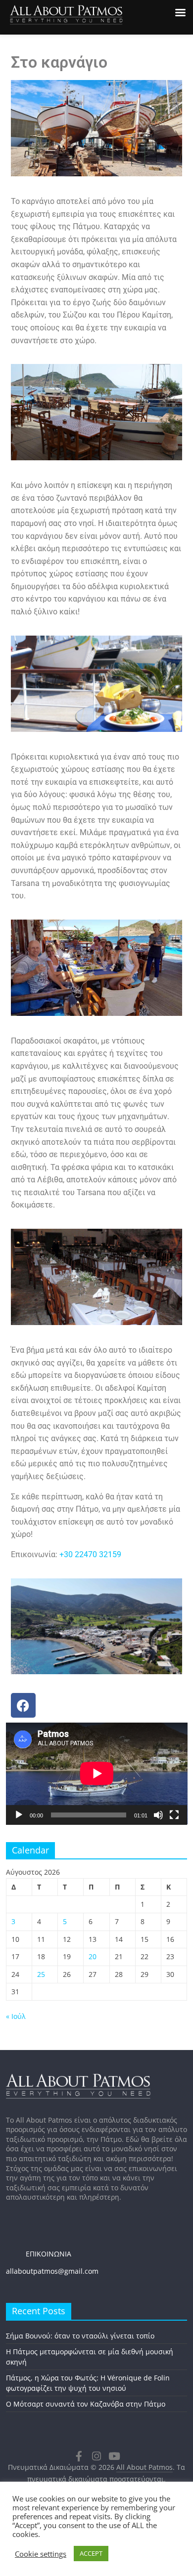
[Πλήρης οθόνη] (174, 1815)
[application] (97, 1773)
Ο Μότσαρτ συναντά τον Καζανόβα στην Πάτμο (86, 2404)
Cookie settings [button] (41, 2554)
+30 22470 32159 (90, 1554)
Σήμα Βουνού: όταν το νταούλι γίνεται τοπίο (80, 2336)
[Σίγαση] (158, 1815)
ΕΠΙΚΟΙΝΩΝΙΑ (39, 2254)
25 (41, 1974)
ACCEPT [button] (91, 2553)
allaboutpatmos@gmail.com (52, 2271)
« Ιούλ (16, 2016)
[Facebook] (23, 1705)
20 (93, 1956)
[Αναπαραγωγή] (19, 1815)
